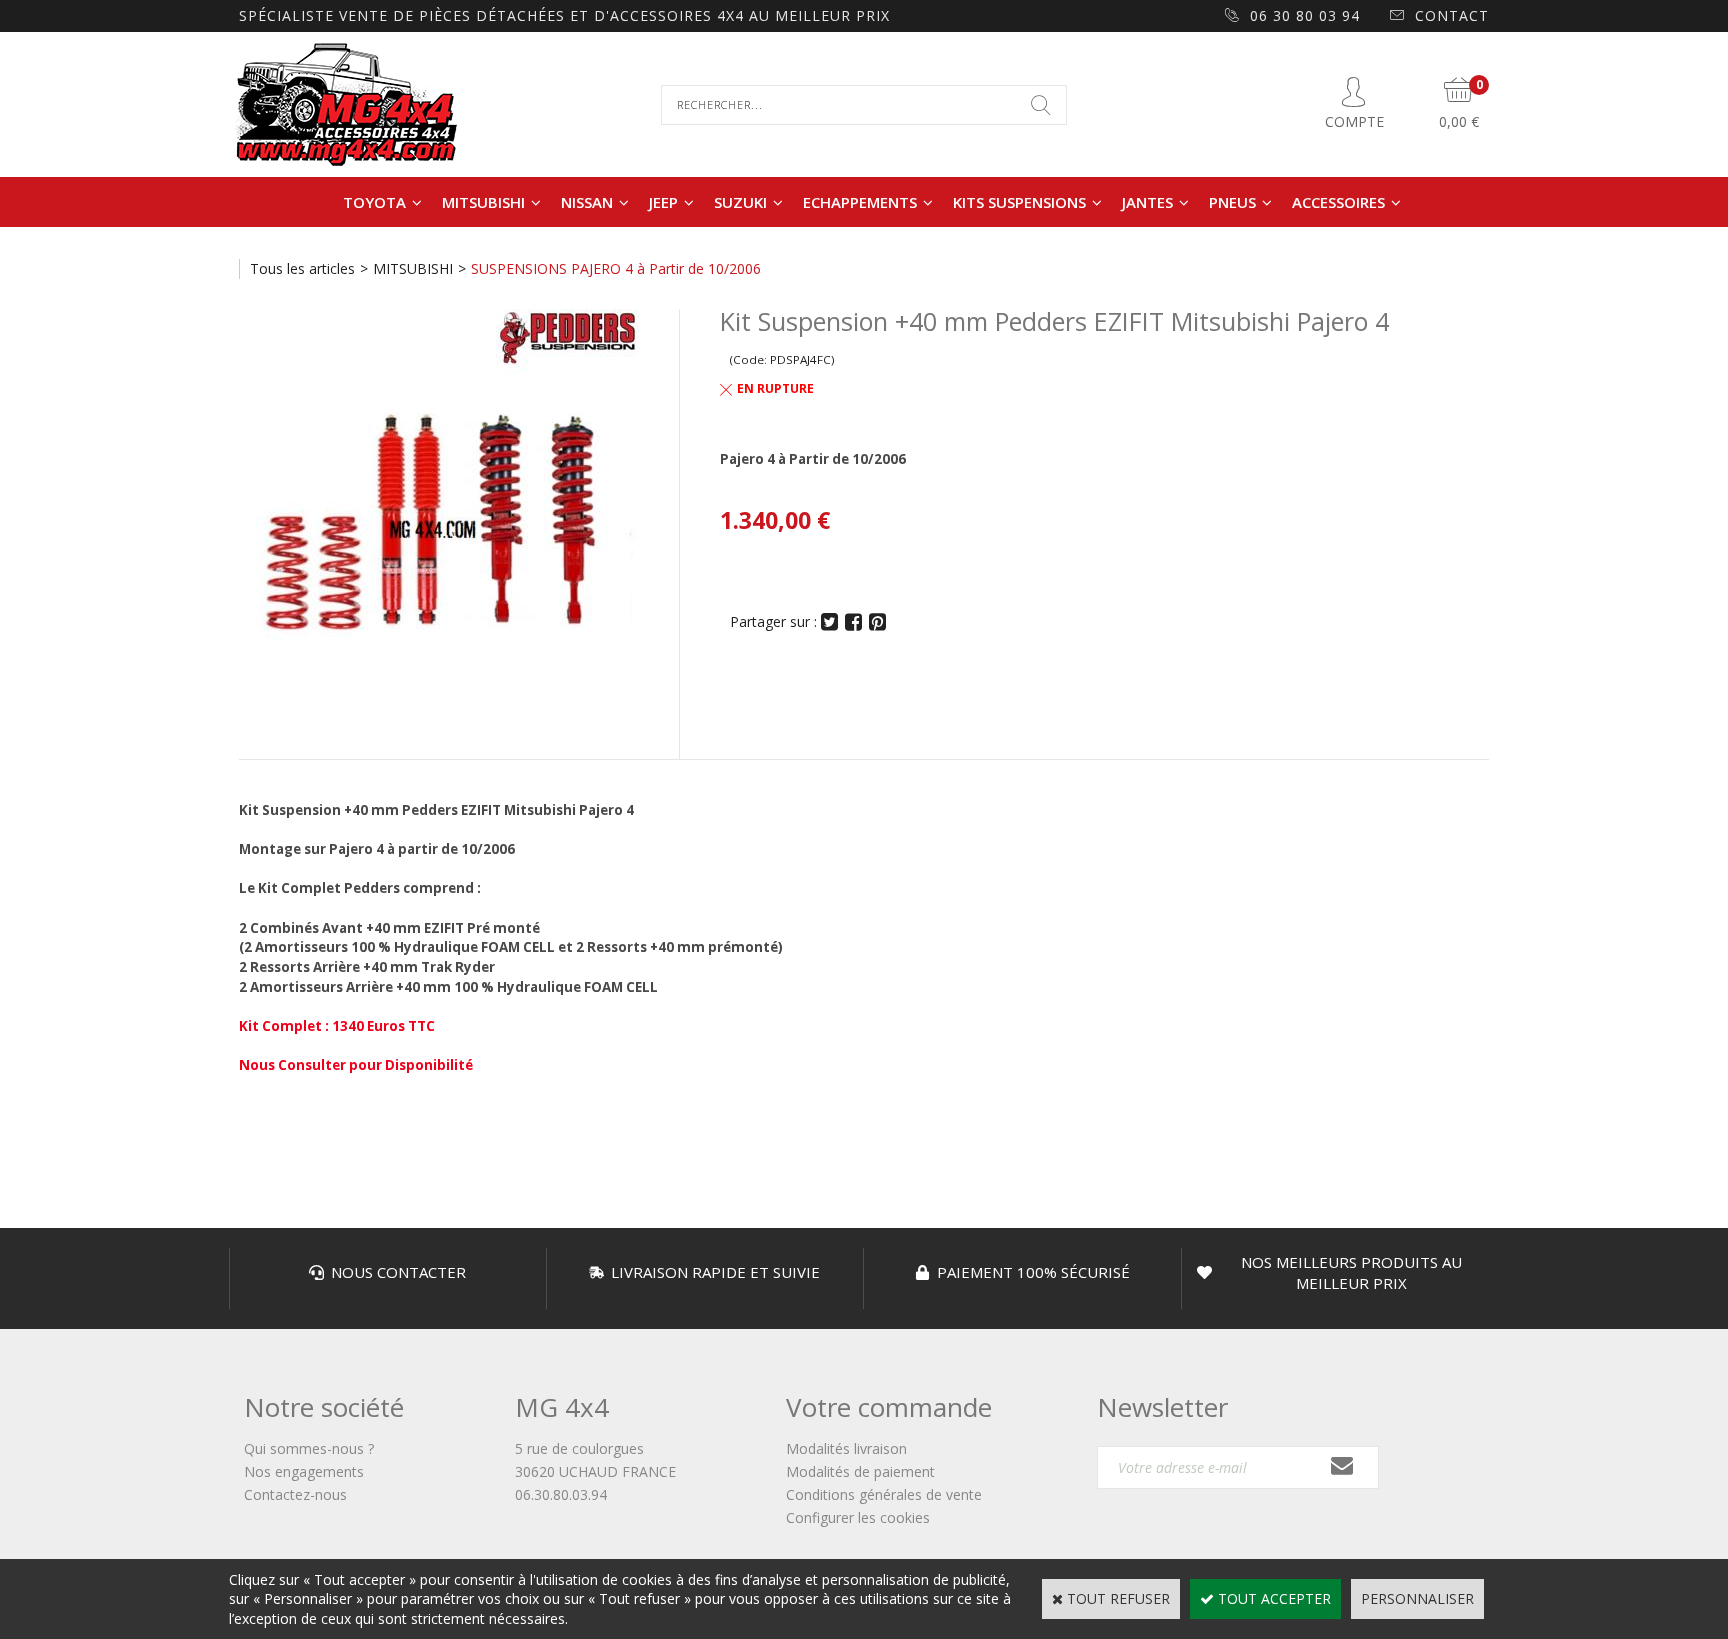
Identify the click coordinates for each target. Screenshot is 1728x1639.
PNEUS (1232, 202)
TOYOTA (374, 202)
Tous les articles (302, 268)
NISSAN (587, 202)
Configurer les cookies (858, 1517)
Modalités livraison (846, 1448)
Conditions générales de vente (884, 1494)
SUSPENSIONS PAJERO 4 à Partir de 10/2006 (616, 268)
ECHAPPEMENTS (860, 202)
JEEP (663, 202)
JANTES (1147, 202)
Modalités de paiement (860, 1471)
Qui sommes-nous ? (309, 1448)
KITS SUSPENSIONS (1019, 202)
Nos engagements (304, 1471)
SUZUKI (740, 202)
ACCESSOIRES (1338, 202)
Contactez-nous (295, 1494)
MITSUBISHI (483, 202)
